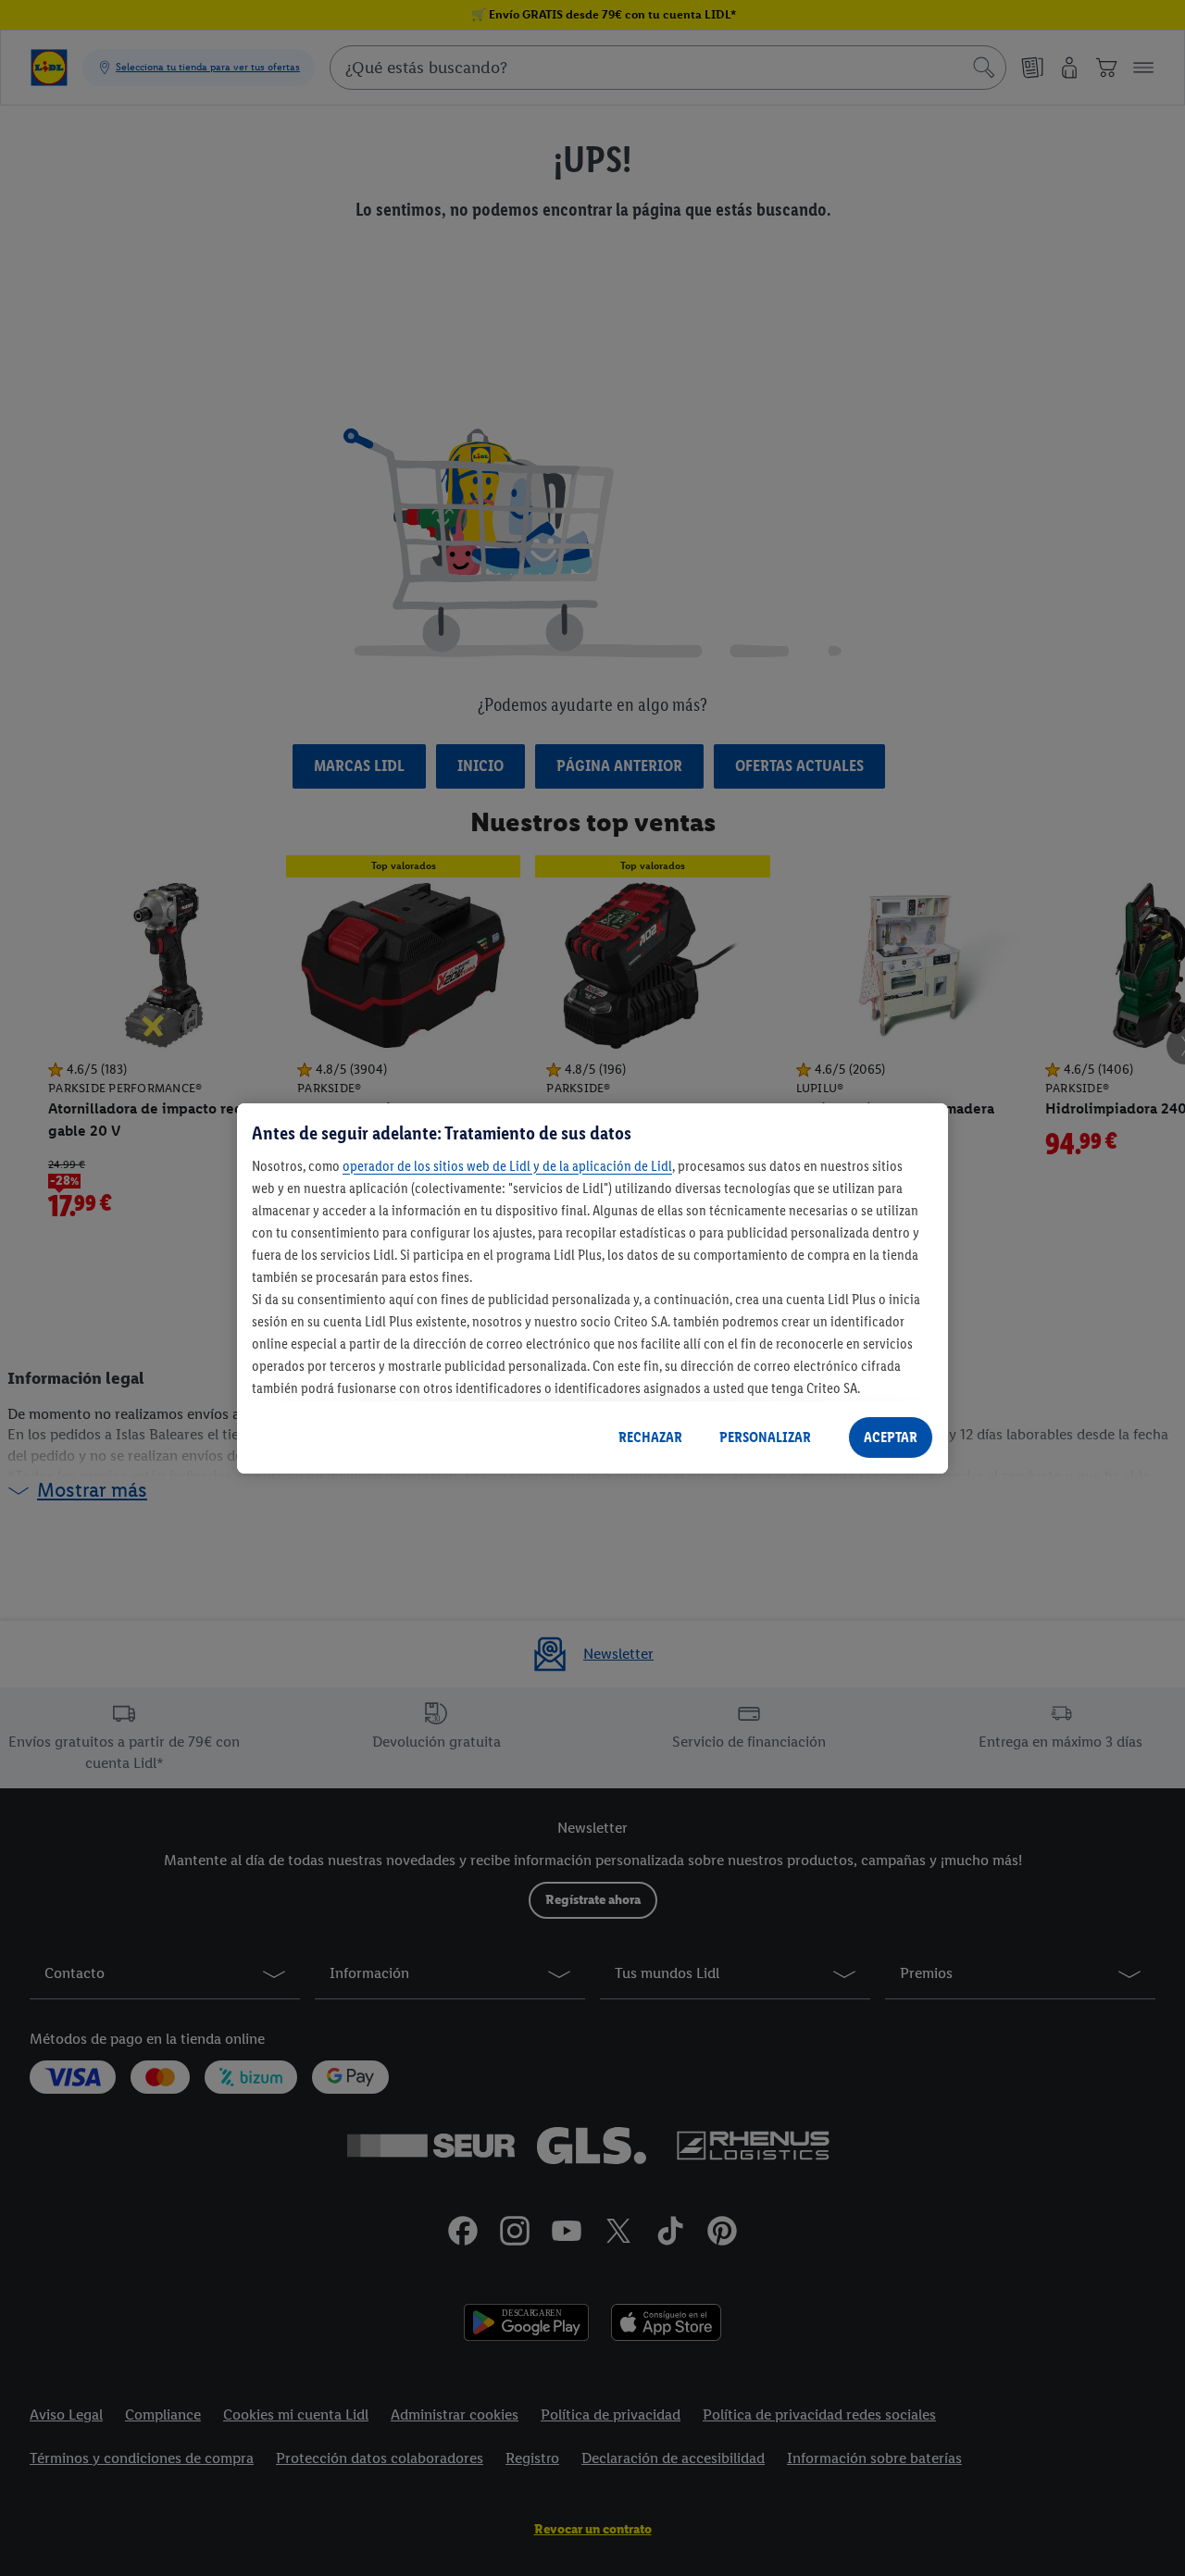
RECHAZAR (650, 1437)
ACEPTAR (891, 1437)
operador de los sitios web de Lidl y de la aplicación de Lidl (507, 1165)
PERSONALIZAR (765, 1437)
